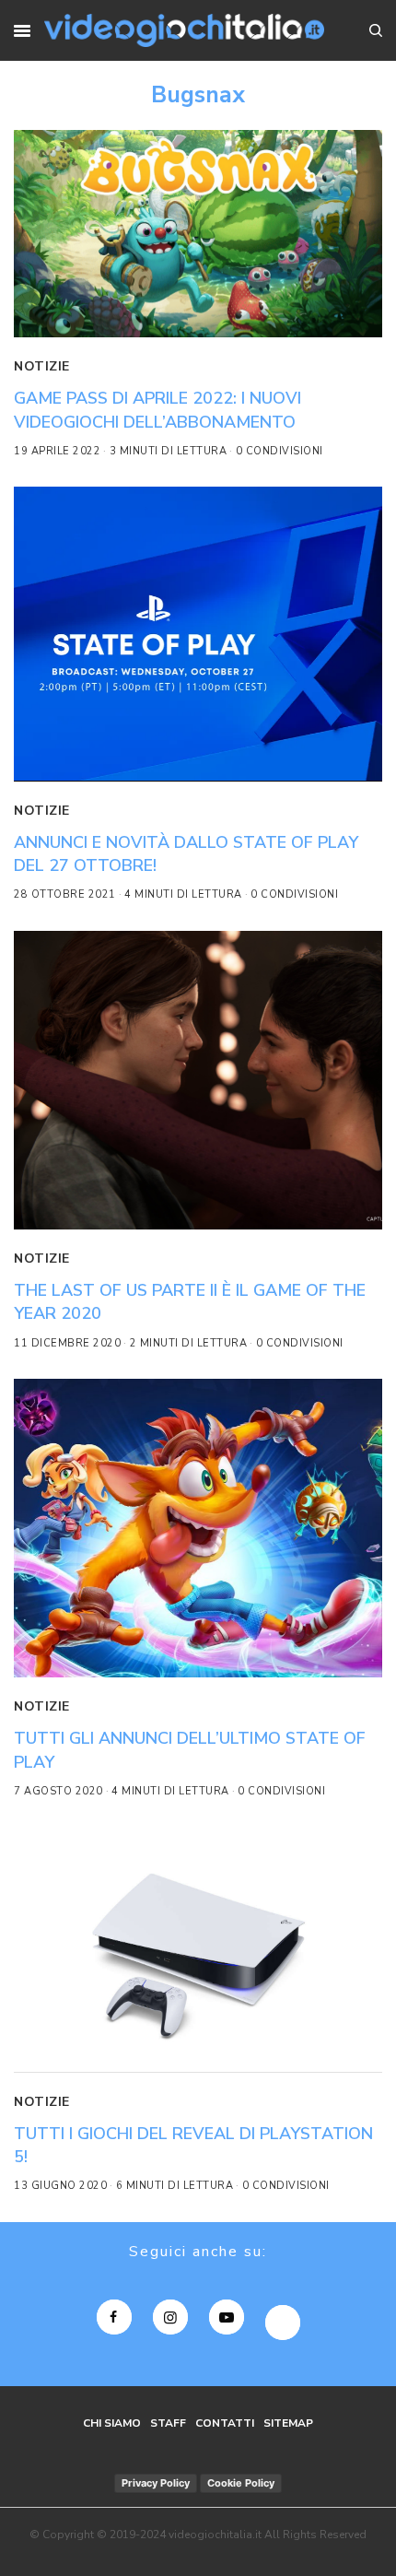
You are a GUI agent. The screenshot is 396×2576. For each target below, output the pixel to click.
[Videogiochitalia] (184, 30)
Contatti (225, 2423)
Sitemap (288, 2423)
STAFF (168, 2423)
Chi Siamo (112, 2423)
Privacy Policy (156, 2483)
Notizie (42, 366)
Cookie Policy (241, 2483)
